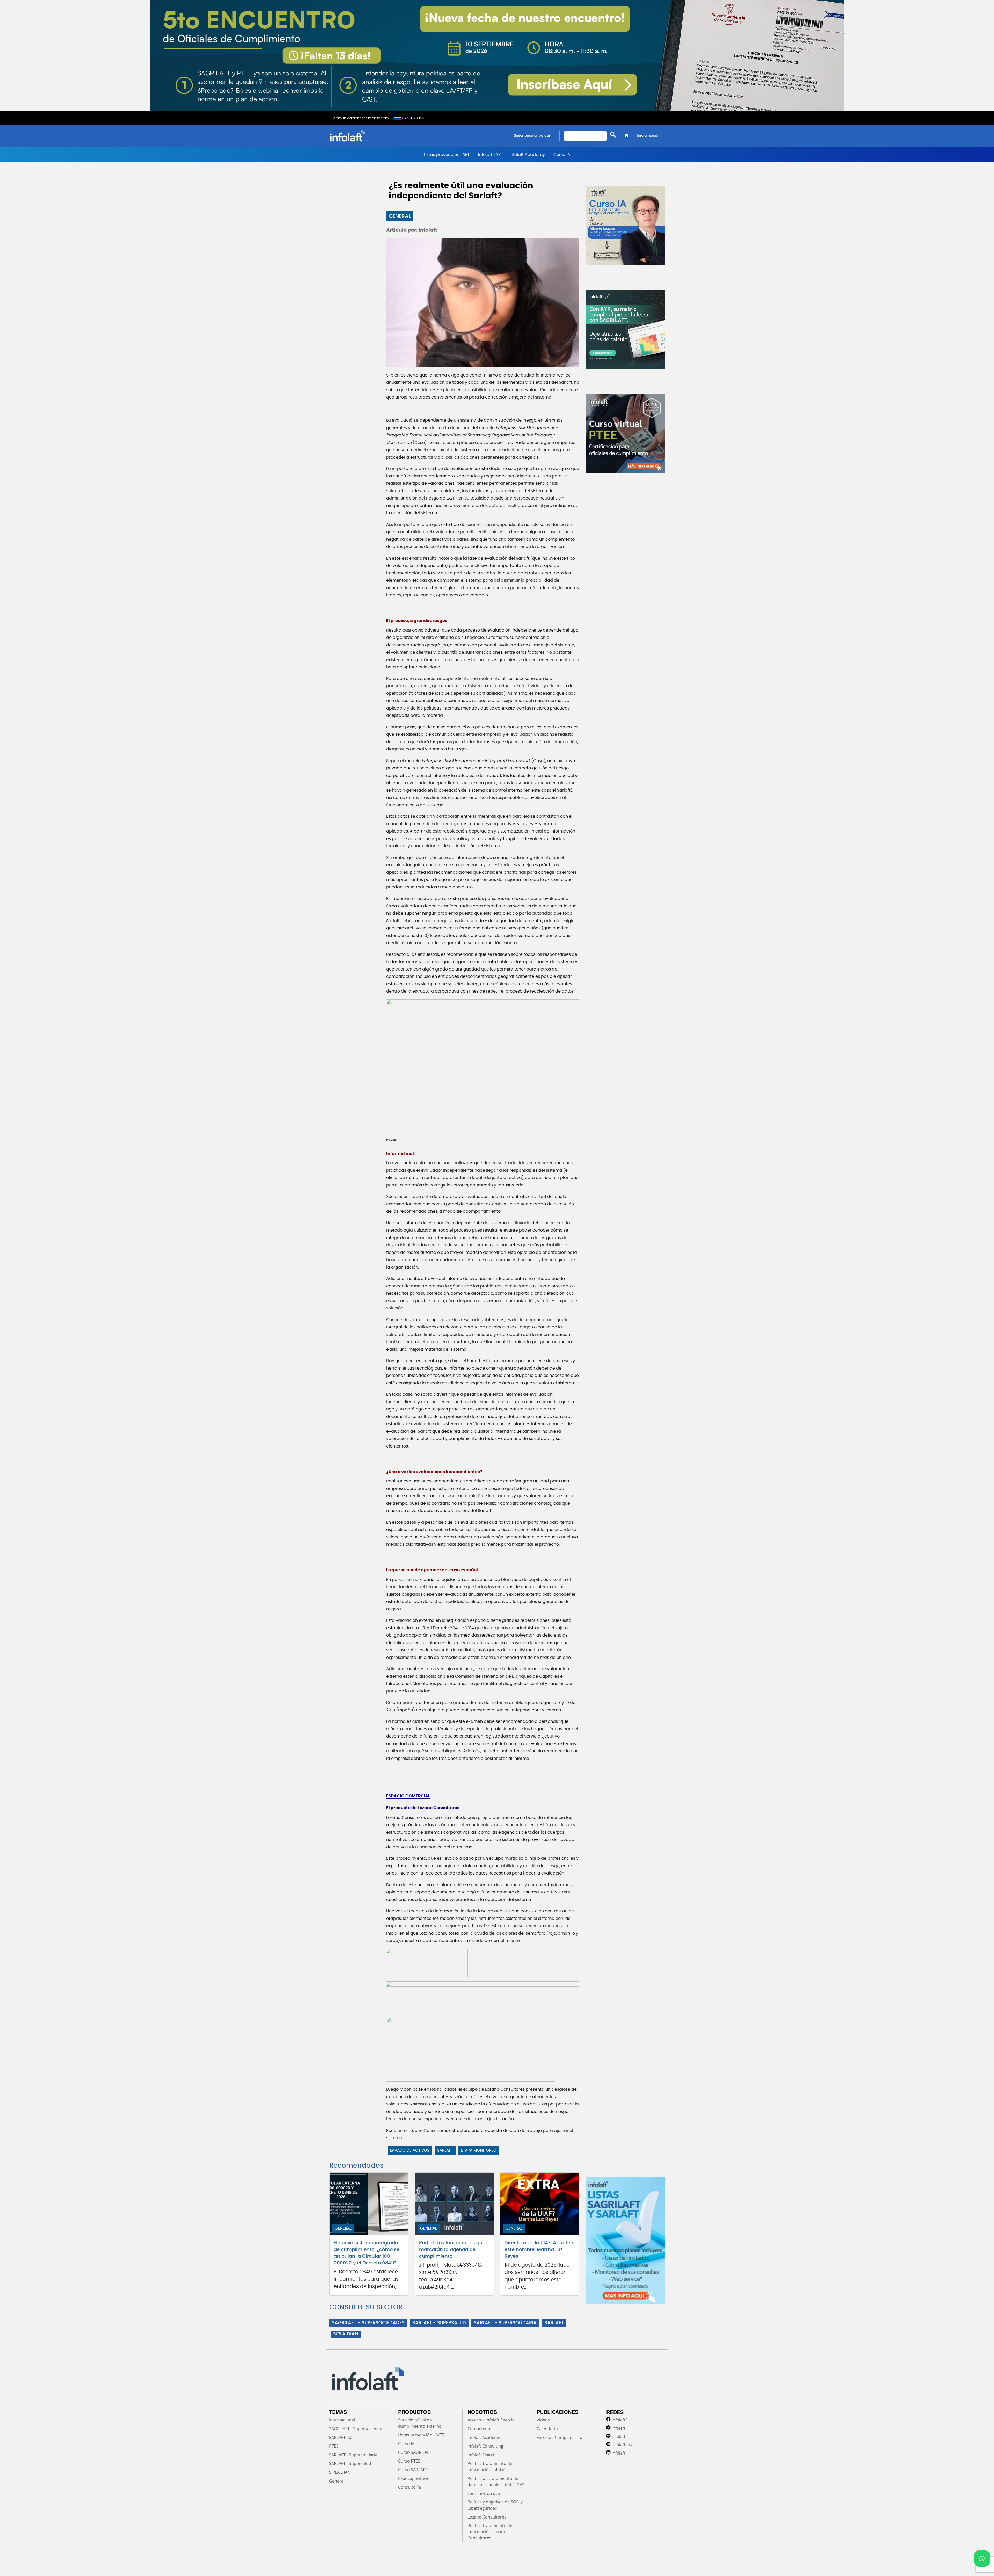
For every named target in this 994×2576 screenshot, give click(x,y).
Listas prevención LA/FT (421, 2435)
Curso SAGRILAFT (415, 2452)
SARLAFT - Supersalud (350, 2463)
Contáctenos (480, 2429)
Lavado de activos (410, 2150)
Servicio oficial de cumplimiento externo (420, 2423)
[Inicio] (374, 136)
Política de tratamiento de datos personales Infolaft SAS (496, 2481)
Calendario (547, 2429)
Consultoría (410, 2487)
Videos (543, 2420)
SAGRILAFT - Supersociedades (358, 2429)
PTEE (334, 2446)
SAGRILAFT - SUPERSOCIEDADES (368, 2323)
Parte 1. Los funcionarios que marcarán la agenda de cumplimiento (452, 2250)
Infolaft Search (482, 2455)
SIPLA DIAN (346, 2334)
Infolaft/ (619, 2420)
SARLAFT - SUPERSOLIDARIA (505, 2323)
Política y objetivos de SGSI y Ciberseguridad (495, 2505)
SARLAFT (554, 2323)
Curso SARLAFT (413, 2470)
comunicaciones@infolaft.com (361, 118)
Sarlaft (445, 2150)
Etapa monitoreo (479, 2150)
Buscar (613, 135)
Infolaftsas (622, 2445)
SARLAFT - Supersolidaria (353, 2455)
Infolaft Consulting (485, 2446)
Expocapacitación (415, 2478)
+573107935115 (414, 118)
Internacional (342, 2420)
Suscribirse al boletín (533, 136)
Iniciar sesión (649, 136)
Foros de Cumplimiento (560, 2437)
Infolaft (619, 2428)
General (400, 216)
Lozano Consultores (487, 2517)
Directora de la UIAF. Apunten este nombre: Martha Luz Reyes (539, 2250)
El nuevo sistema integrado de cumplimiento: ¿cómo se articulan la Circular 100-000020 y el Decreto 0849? (367, 2253)
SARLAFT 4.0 (341, 2437)
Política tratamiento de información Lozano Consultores (490, 2532)
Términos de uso (484, 2493)
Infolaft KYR (489, 155)
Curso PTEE (409, 2461)
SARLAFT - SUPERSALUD (439, 2323)
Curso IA (562, 155)
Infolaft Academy (527, 155)
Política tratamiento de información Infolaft (490, 2466)
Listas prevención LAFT (447, 155)
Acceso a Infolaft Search (491, 2420)
